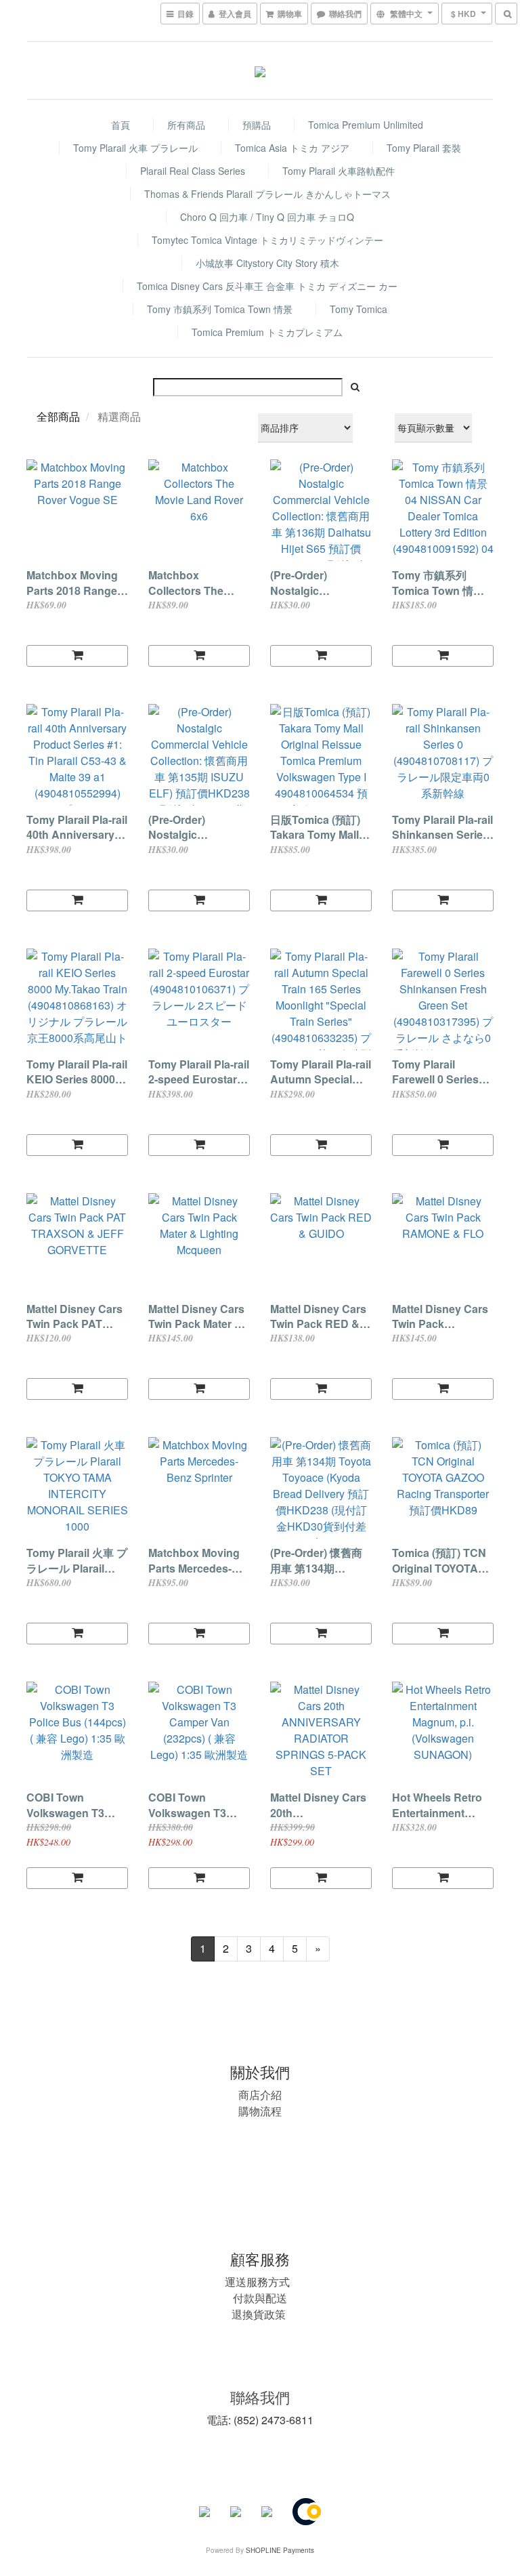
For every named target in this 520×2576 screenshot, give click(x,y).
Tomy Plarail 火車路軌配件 (339, 171)
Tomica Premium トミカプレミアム (267, 332)
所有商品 (186, 125)
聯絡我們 (260, 2397)
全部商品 (58, 416)
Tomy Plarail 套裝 (424, 148)
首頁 (121, 125)
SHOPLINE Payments (280, 2550)
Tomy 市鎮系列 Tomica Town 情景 (220, 309)
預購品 (257, 125)
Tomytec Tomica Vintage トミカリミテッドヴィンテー (267, 240)
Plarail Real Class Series (193, 171)
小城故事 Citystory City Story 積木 (267, 263)
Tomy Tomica (359, 309)
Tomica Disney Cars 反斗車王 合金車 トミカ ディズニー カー (267, 286)
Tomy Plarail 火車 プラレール (135, 148)
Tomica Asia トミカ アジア (292, 148)
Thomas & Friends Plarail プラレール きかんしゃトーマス (267, 194)
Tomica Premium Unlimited (366, 125)
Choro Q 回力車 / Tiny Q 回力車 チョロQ (267, 217)
